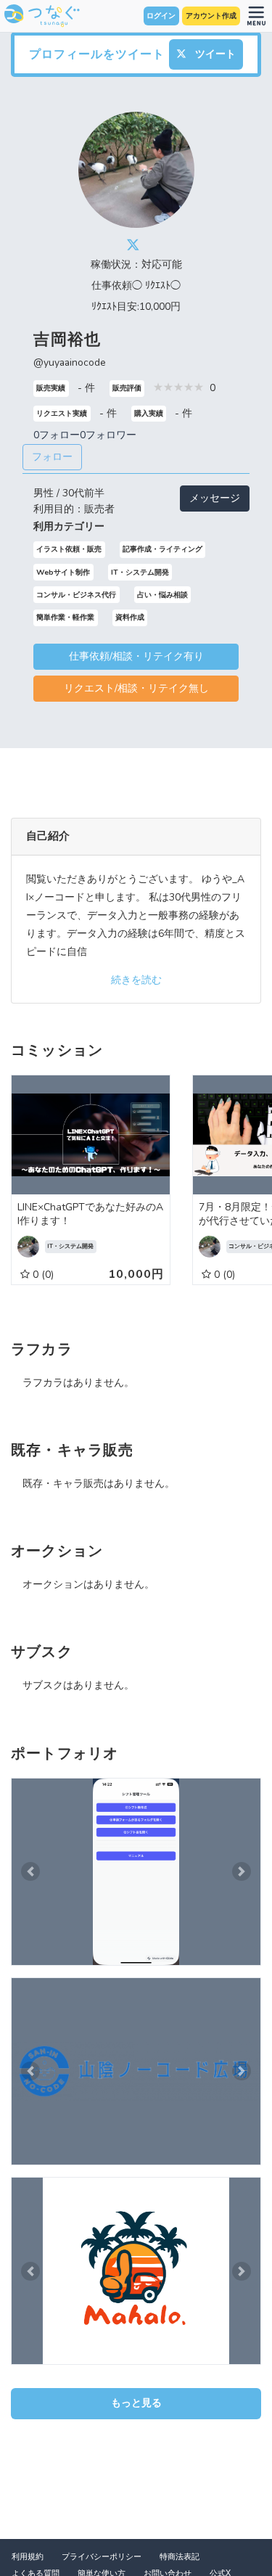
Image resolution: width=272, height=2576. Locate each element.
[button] (30, 1872)
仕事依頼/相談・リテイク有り (136, 656)
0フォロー (57, 435)
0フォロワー (108, 435)
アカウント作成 (211, 16)
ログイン (161, 16)
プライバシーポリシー (102, 2557)
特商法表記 (180, 2557)
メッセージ (215, 498)
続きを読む (136, 980)
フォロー (52, 457)
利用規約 (28, 2557)
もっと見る (136, 2403)
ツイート (214, 54)
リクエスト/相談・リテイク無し (136, 688)
